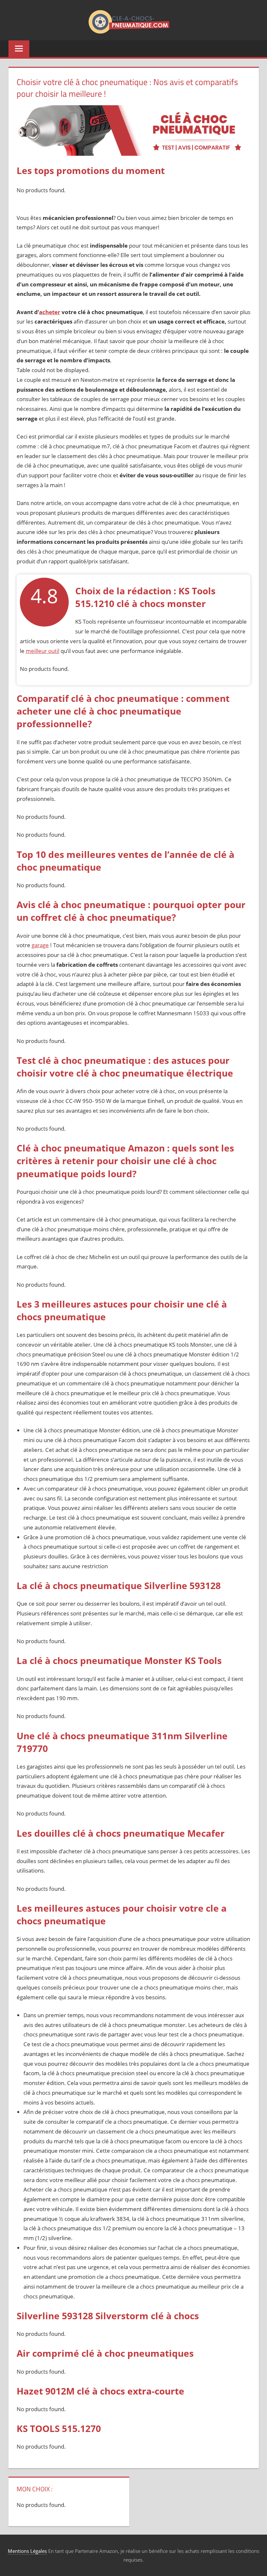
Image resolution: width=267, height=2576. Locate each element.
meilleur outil (42, 651)
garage (40, 945)
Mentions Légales (27, 2551)
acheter (50, 312)
